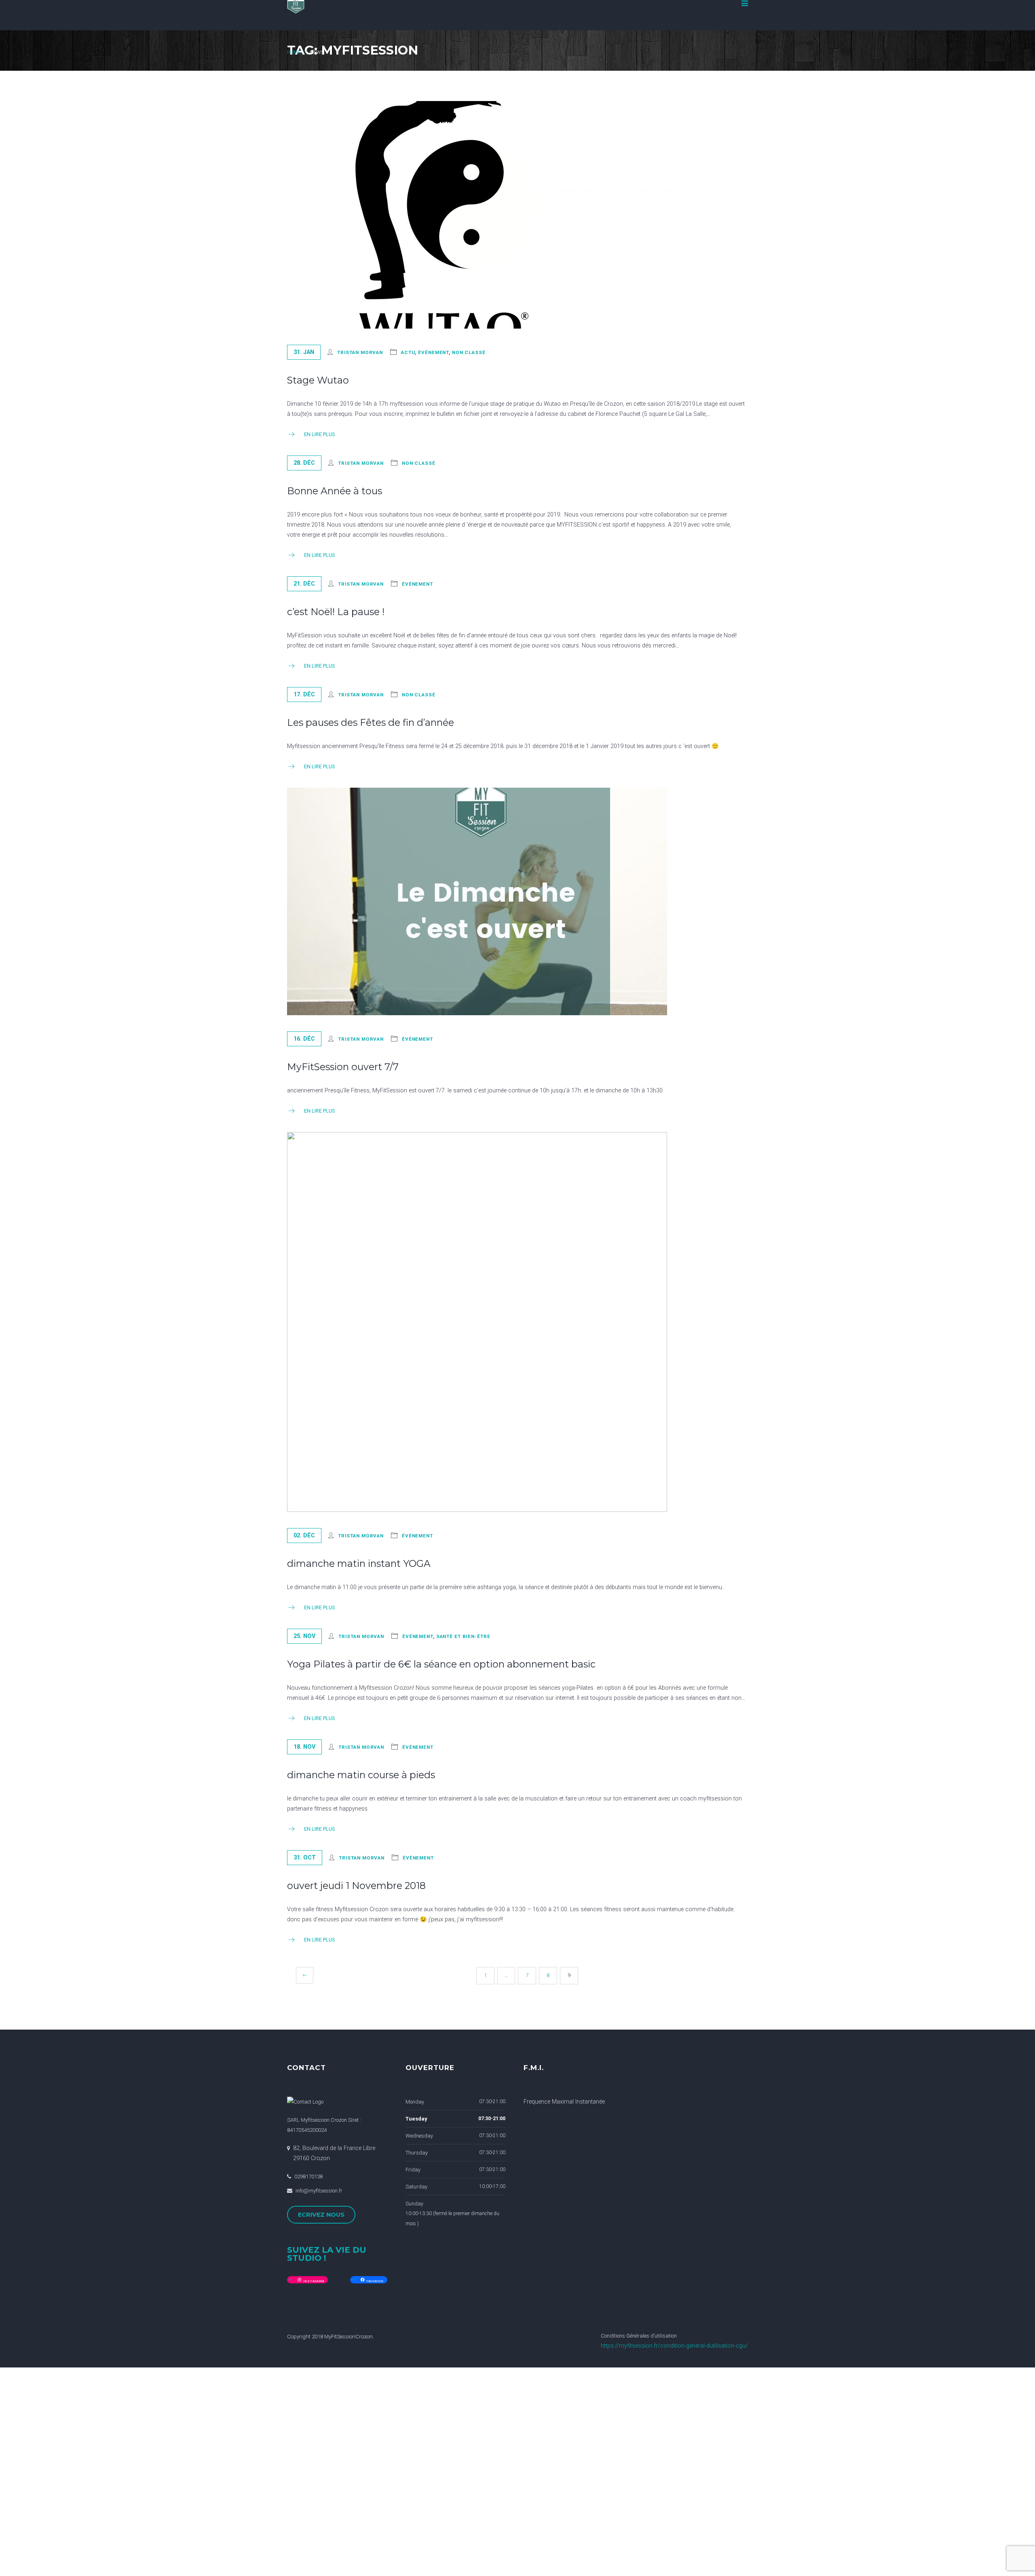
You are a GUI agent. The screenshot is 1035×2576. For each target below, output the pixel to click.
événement (433, 352)
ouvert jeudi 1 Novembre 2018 (356, 1886)
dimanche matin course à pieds (361, 1775)
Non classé (469, 352)
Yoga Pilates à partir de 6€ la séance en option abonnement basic (441, 1664)
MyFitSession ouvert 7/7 (343, 1067)
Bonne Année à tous (335, 491)
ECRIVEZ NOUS (321, 2215)
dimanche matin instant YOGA (359, 1563)
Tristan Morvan (360, 352)
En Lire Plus (319, 434)
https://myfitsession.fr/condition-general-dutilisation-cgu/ (674, 2346)
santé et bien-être (463, 1636)
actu (408, 352)
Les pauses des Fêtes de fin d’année (371, 722)
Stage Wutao (318, 380)
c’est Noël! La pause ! (336, 612)
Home (294, 52)
